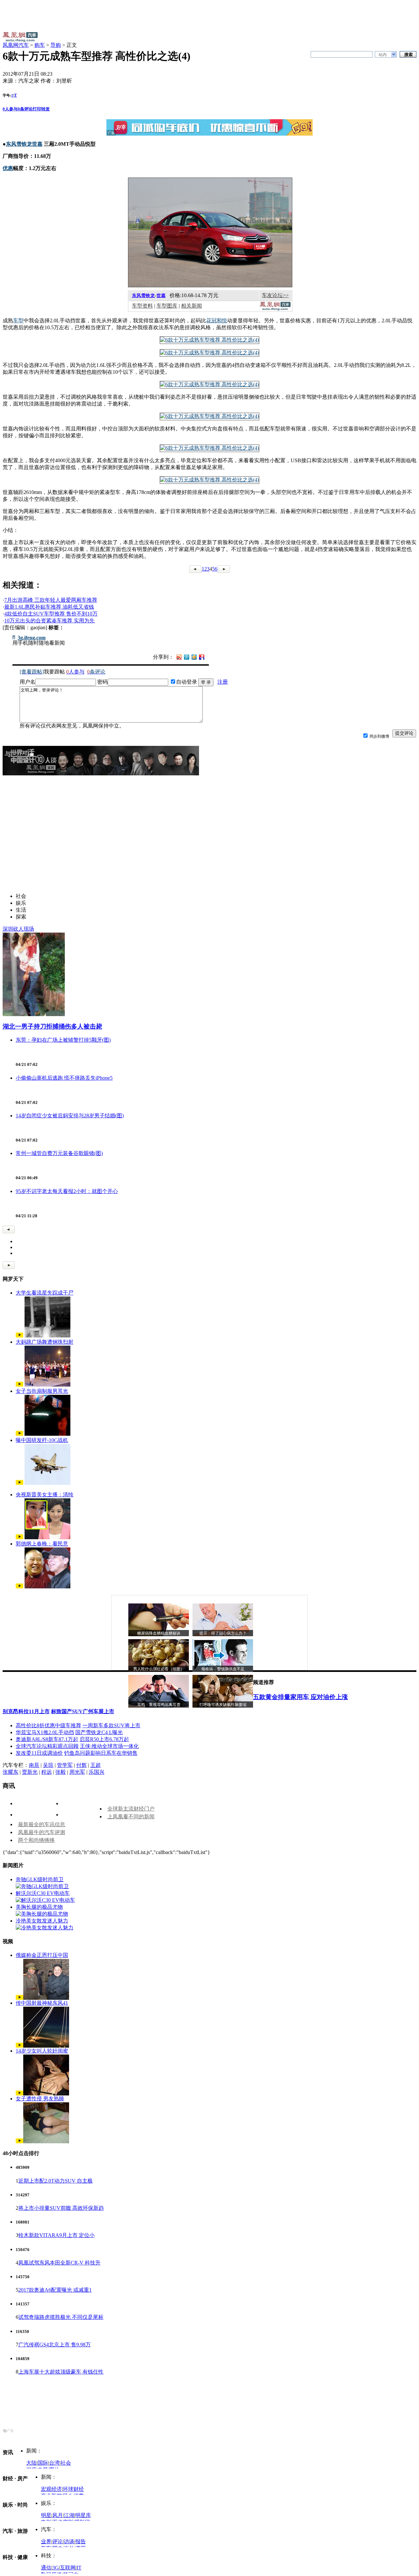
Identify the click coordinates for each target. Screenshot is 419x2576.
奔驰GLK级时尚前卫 (40, 1879)
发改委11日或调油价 (39, 1753)
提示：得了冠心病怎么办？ (223, 1633)
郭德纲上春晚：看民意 (42, 1544)
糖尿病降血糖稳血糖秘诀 (159, 1633)
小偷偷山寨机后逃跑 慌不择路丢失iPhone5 (64, 1078)
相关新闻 (191, 306)
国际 (43, 2463)
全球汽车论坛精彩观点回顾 (47, 1746)
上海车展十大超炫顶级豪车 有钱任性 (61, 2372)
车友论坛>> (275, 295)
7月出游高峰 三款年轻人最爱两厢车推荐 (51, 600)
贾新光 (30, 1772)
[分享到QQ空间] (194, 658)
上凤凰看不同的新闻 (131, 1817)
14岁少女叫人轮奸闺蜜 (42, 2051)
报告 (81, 2541)
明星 (46, 2515)
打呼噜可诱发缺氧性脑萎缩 (223, 1705)
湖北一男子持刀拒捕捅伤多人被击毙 (52, 1026)
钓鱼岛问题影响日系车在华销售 (101, 1753)
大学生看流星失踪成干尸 (45, 1293)
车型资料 (142, 306)
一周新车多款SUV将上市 (111, 1725)
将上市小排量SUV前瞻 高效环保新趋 (61, 2208)
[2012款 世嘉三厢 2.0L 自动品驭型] (209, 340)
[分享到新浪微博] (179, 657)
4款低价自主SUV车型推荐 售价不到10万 (51, 614)
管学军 (65, 1765)
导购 (56, 45)
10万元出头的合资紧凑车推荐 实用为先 (49, 621)
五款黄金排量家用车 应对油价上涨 (301, 1697)
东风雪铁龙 (143, 296)
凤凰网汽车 (16, 45)
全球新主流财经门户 (131, 1809)
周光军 (77, 1772)
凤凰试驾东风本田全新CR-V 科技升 (59, 2263)
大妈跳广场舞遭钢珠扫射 (45, 1342)
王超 (96, 1765)
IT (79, 2568)
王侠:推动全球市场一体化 (109, 1746)
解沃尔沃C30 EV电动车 (43, 1893)
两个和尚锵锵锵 (36, 1840)
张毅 (61, 1772)
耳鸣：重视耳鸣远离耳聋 (159, 1705)
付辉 (82, 1765)
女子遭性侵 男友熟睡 (40, 2099)
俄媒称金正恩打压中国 (42, 1955)
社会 (66, 2463)
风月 (58, 2515)
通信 (46, 2568)
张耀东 (10, 1772)
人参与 (10, 109)
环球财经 (73, 2489)
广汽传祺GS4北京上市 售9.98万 (55, 2345)
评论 (58, 2541)
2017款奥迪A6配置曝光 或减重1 (55, 2290)
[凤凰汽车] (275, 309)
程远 (46, 1772)
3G (56, 2568)
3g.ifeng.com (32, 638)
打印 (37, 109)
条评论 (25, 109)
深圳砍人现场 (18, 929)
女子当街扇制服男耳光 (42, 1391)
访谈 (69, 2541)
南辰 (34, 1765)
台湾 (54, 2463)
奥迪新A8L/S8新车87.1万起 (47, 1739)
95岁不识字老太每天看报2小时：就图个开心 (67, 1191)
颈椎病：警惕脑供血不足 (223, 1669)
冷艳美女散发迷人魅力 (42, 1921)
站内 (383, 55)
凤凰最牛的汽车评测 (42, 1832)
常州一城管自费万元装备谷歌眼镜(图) (59, 1153)
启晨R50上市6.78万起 (104, 1739)
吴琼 (48, 1765)
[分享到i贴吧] (202, 657)
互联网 (68, 2568)
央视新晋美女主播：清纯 (45, 1495)
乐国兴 (97, 1772)
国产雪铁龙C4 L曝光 (99, 1732)
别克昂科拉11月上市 (26, 1711)
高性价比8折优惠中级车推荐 (48, 1725)
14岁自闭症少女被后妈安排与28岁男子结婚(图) (70, 1116)
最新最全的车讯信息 (42, 1824)
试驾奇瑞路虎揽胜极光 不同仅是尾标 (61, 2317)
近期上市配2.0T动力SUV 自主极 (55, 2181)
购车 (40, 45)
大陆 (31, 2463)
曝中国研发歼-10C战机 (42, 1440)
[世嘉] (210, 285)
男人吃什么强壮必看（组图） (159, 1669)
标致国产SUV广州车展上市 (83, 1711)
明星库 (83, 2515)
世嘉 (161, 296)
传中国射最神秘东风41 (42, 2003)
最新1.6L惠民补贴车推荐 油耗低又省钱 (49, 607)
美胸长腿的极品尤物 (39, 1907)
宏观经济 (51, 2489)
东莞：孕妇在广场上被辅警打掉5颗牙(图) (63, 1040)
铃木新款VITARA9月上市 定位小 (56, 2235)
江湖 (69, 2515)
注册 (223, 682)
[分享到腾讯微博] (187, 657)
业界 (46, 2541)
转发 (46, 109)
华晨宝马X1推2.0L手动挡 (45, 1732)
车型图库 (167, 306)
